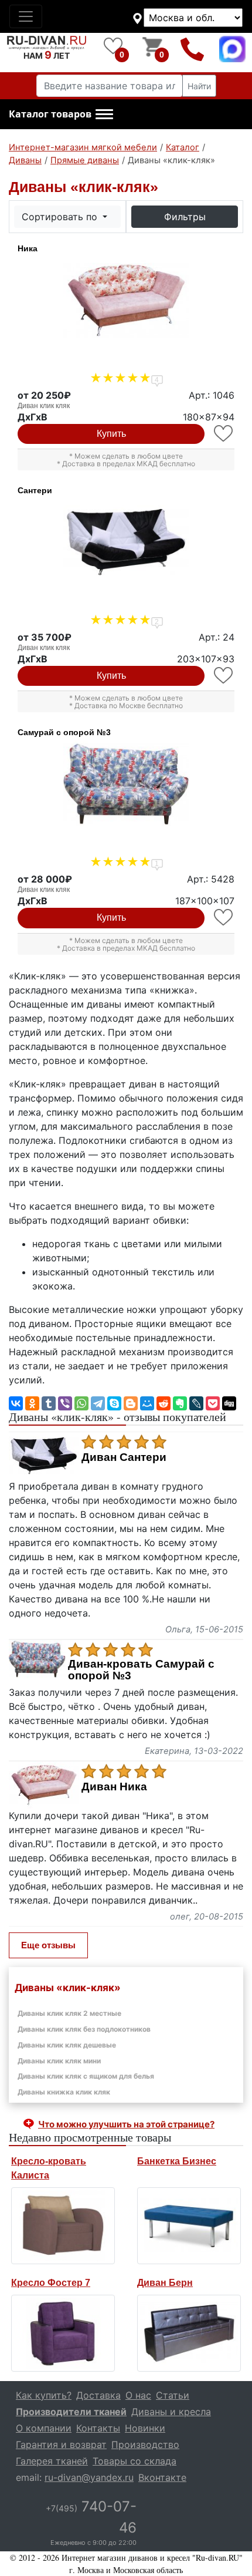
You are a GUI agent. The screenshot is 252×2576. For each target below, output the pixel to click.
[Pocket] (213, 1403)
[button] (61, 115)
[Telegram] (98, 1403)
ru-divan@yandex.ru (89, 2477)
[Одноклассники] (32, 1403)
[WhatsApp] (81, 1403)
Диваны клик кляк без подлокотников (84, 2029)
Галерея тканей (52, 2461)
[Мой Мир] (147, 1403)
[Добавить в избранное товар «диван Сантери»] (224, 676)
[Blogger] (131, 1403)
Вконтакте (162, 2477)
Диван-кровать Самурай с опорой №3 (141, 1670)
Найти (199, 86)
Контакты (98, 2428)
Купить (111, 434)
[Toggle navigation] (26, 16)
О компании (44, 2428)
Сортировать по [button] (61, 217)
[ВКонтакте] (16, 1403)
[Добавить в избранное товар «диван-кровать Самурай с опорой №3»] (224, 917)
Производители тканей (71, 2412)
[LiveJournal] (196, 1403)
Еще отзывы (48, 1945)
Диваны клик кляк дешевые (67, 2045)
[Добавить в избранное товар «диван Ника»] (224, 434)
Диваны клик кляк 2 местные (69, 2013)
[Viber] (65, 1403)
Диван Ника (114, 1787)
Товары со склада (134, 2461)
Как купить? (44, 2395)
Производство (145, 2444)
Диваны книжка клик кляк (64, 2092)
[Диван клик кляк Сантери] (126, 542)
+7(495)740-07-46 (193, 49)
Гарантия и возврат (61, 2444)
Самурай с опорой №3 (64, 732)
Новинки (145, 2428)
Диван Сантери (124, 1457)
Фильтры (185, 217)
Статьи (173, 2395)
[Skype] (114, 1403)
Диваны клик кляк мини (59, 2061)
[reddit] (164, 1403)
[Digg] (229, 1403)
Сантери (35, 490)
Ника (28, 248)
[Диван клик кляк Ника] (126, 300)
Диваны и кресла (171, 2412)
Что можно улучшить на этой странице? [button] (126, 2124)
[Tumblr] (49, 1403)
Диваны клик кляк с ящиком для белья (86, 2076)
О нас (138, 2395)
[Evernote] (180, 1403)
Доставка (98, 2395)
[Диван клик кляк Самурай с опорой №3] (126, 784)
